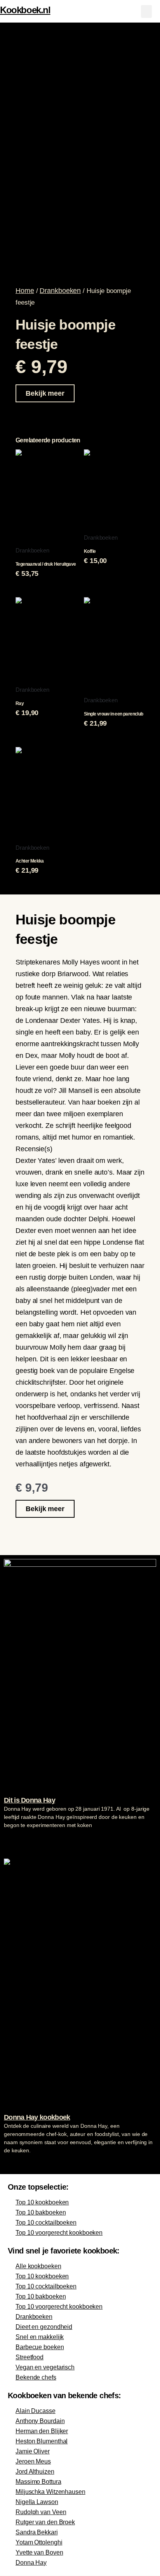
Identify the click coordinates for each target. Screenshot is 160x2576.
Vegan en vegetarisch (45, 2367)
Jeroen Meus (33, 2461)
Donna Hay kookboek (37, 2117)
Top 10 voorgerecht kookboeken (59, 2233)
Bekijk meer (45, 393)
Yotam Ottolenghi (39, 2542)
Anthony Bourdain (40, 2421)
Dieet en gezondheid (44, 2327)
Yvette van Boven (39, 2552)
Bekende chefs (36, 2377)
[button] (146, 11)
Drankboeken (60, 291)
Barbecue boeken (40, 2347)
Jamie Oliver (33, 2451)
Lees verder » (19, 1840)
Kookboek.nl (25, 10)
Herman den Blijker (42, 2431)
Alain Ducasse (36, 2411)
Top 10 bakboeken (41, 2212)
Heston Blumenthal (42, 2441)
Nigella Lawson (37, 2502)
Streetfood (30, 2357)
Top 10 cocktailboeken (46, 2223)
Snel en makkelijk (40, 2337)
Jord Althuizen (35, 2472)
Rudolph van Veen (41, 2512)
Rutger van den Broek (45, 2522)
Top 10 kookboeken (42, 2202)
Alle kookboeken (38, 2266)
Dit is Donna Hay (30, 1800)
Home (25, 291)
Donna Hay (31, 2563)
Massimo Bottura (38, 2482)
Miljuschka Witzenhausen (50, 2492)
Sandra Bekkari (37, 2532)
